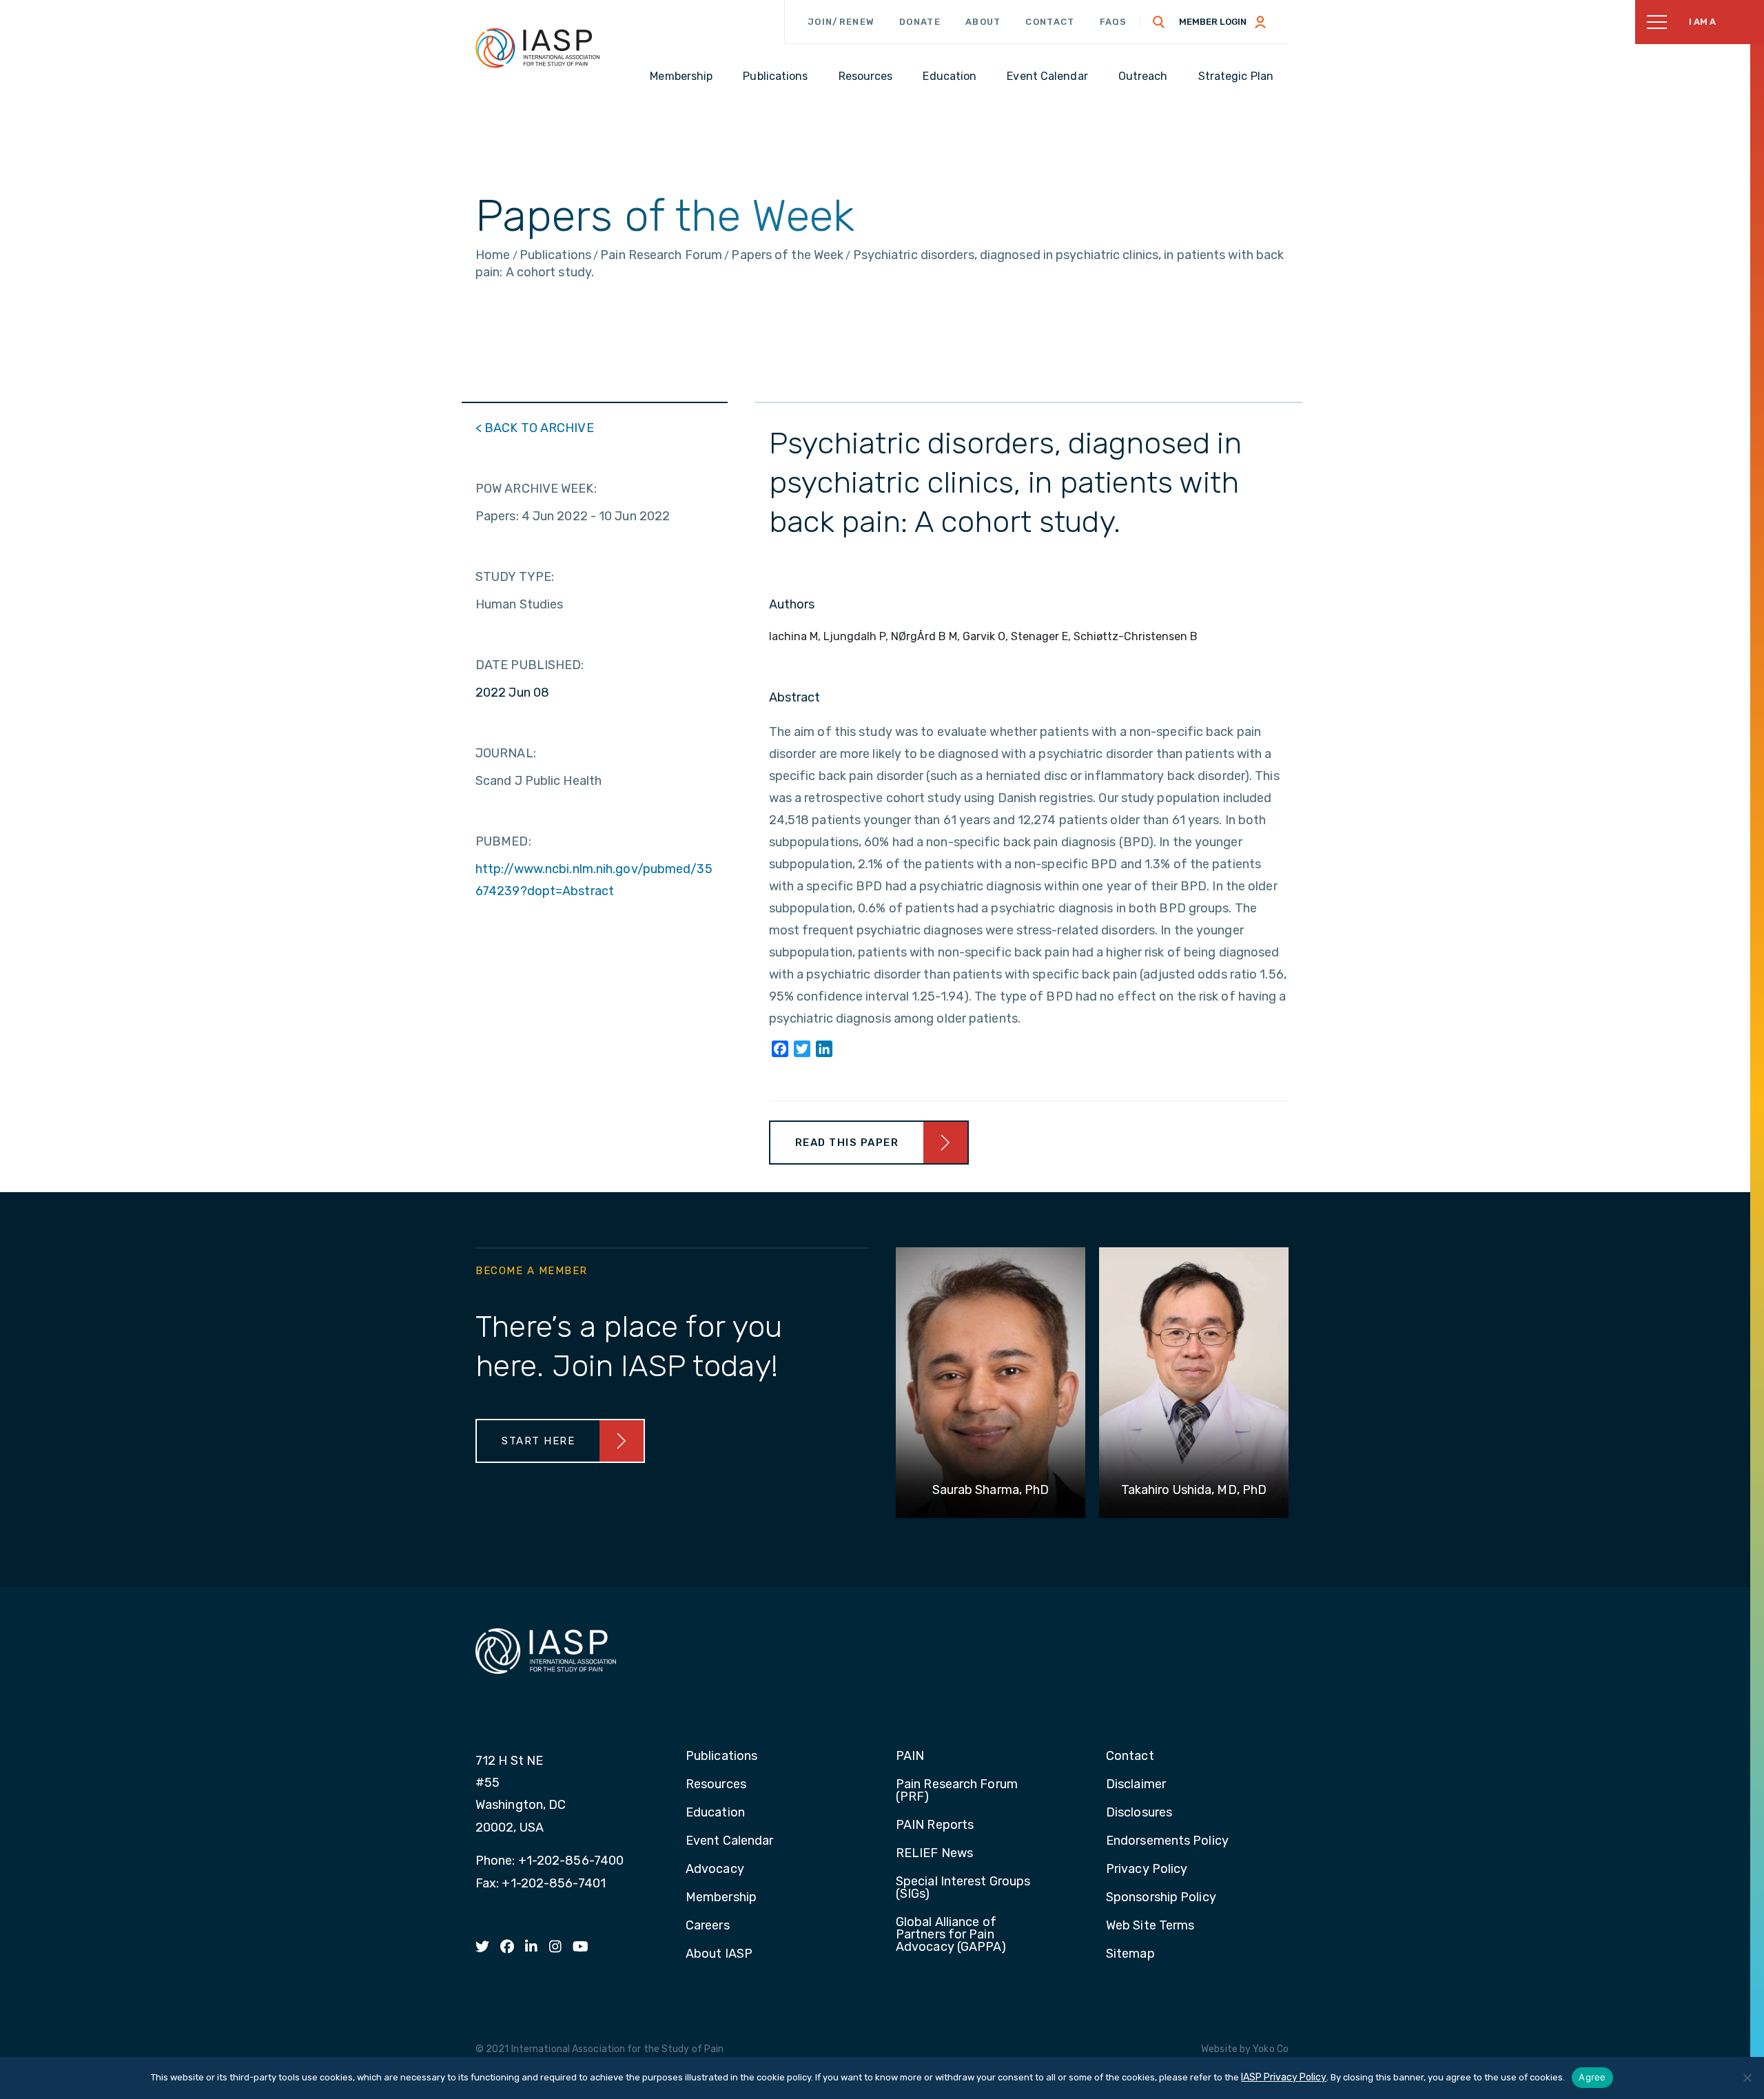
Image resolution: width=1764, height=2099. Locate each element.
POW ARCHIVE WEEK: (536, 489)
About (983, 22)
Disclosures (1139, 1813)
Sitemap (1130, 1954)
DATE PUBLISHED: (530, 665)
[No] (1747, 2078)
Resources (716, 1785)
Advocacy (715, 1870)
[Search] (1159, 22)
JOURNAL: (506, 753)
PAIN (910, 1757)
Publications (721, 1757)
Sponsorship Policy (1161, 1898)
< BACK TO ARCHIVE (535, 428)
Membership (721, 1898)
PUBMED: (503, 841)
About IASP (719, 1954)
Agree (1592, 2077)
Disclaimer (1136, 1785)
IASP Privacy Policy (1284, 2077)
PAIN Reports (935, 1825)
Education (715, 1813)
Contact (1050, 22)
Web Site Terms (1150, 1926)
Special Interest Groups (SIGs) (963, 1888)
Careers (708, 1926)
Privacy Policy (1147, 1870)
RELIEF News (934, 1854)
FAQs (1114, 22)
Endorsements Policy (1167, 1841)
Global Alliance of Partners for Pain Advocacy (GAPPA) (951, 1935)
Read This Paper (847, 1143)
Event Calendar (729, 1841)
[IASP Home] (537, 48)
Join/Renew (841, 22)
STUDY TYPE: (515, 577)
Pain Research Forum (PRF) (957, 1791)
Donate (920, 22)
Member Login (1213, 22)
